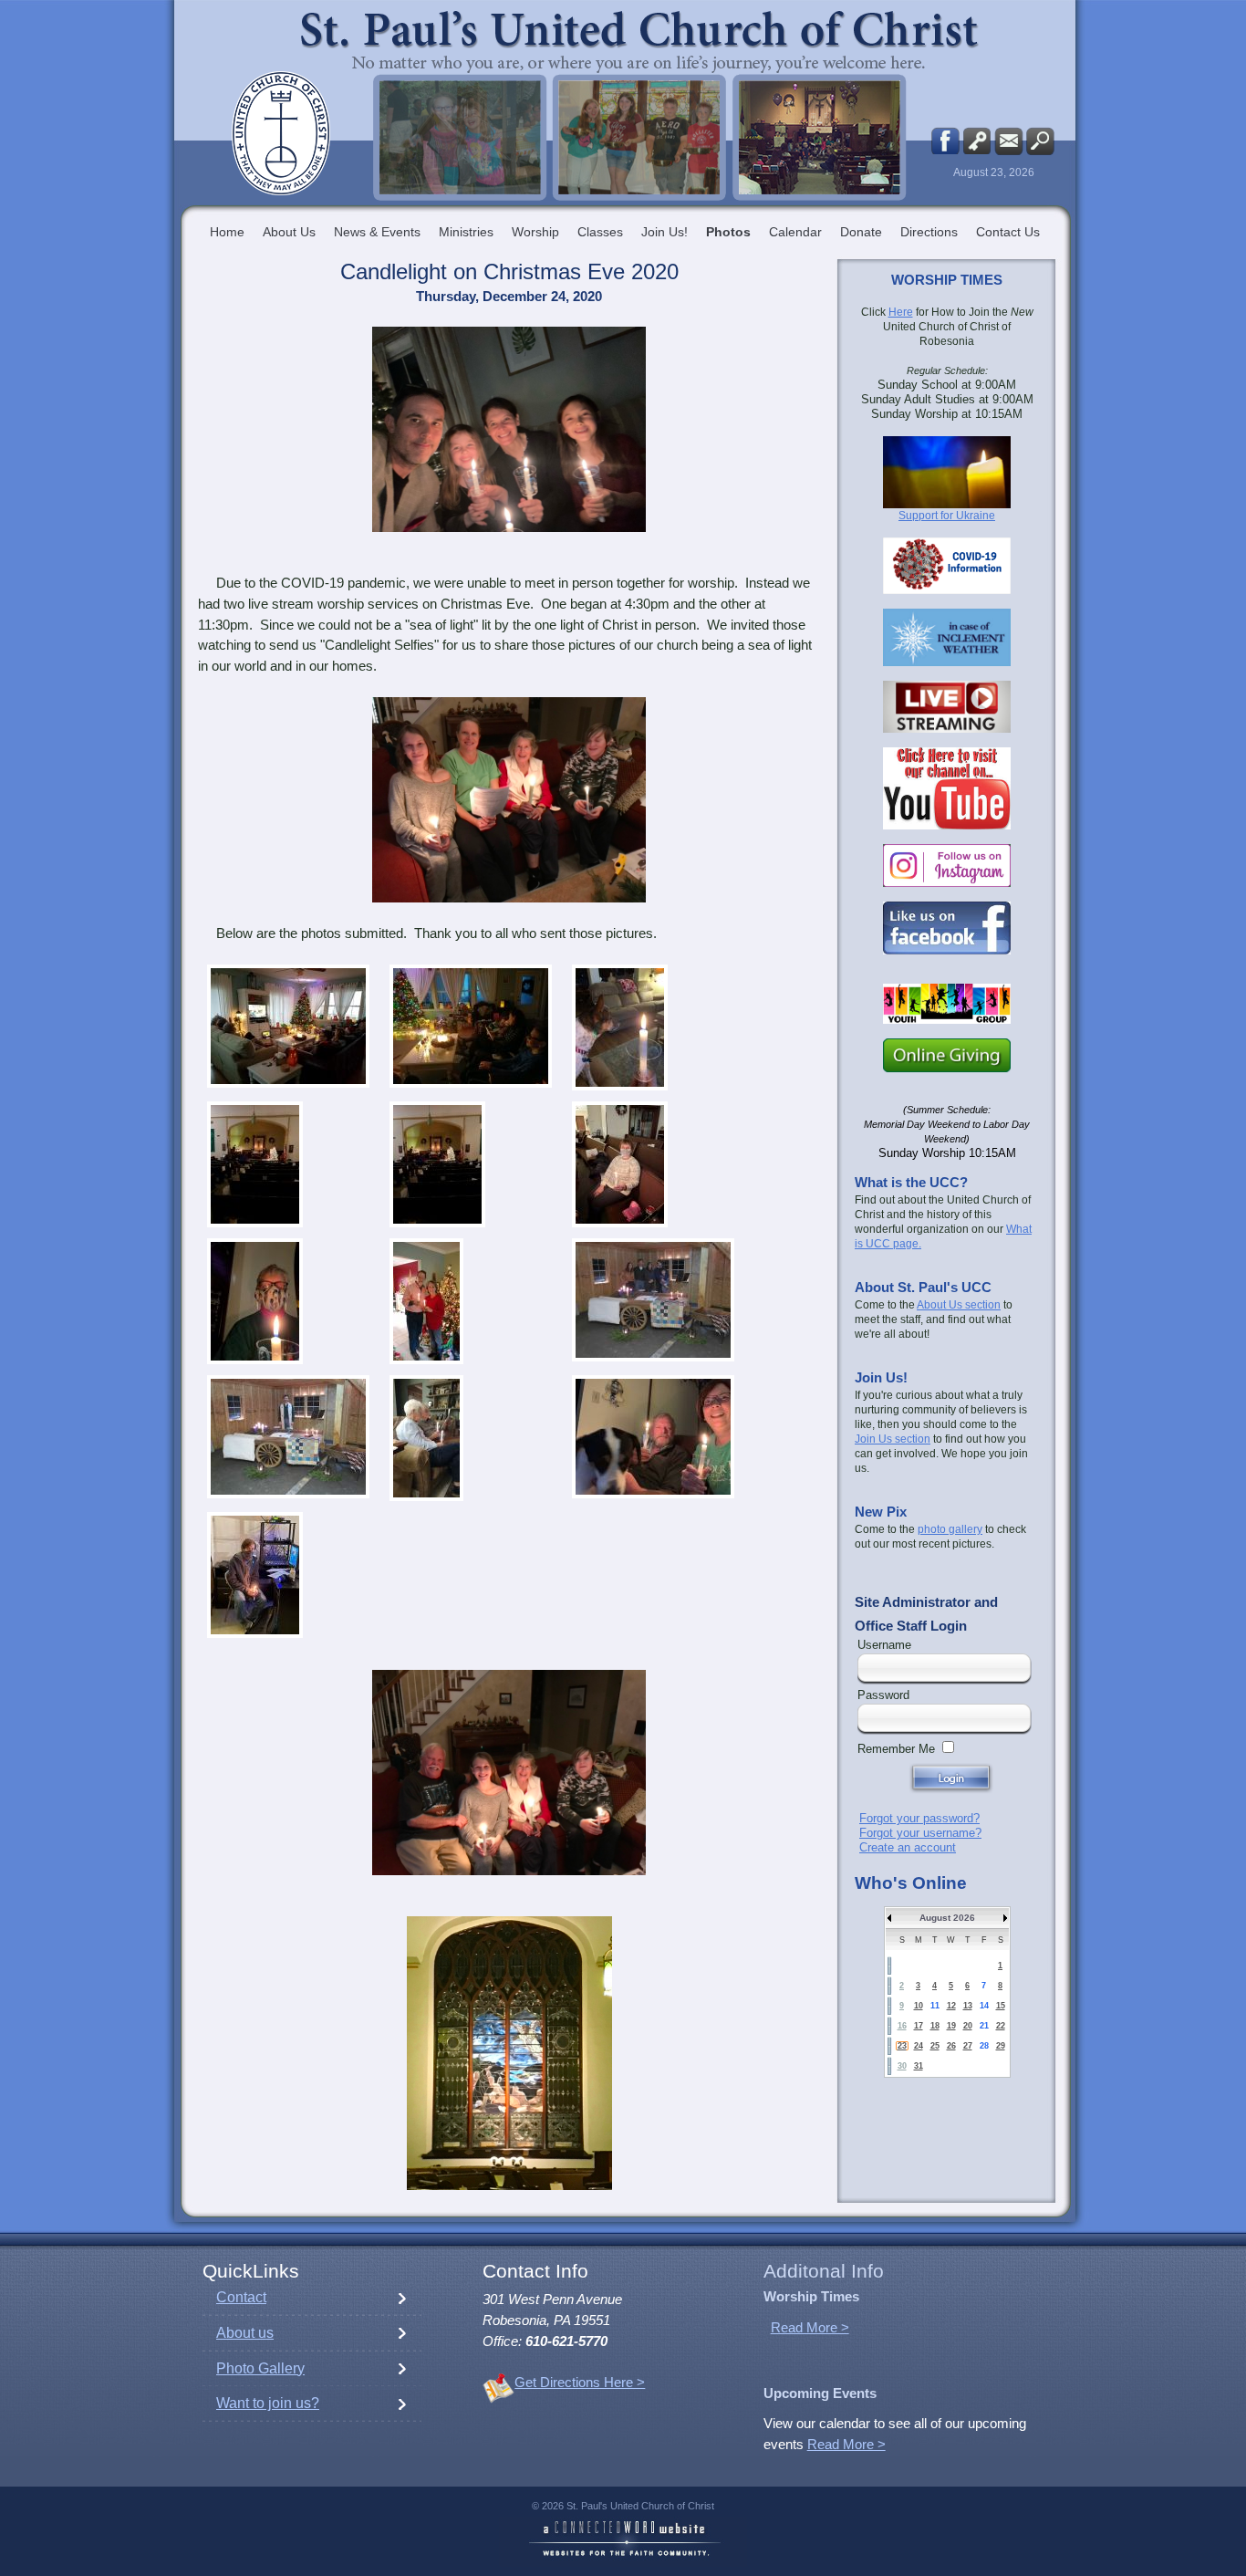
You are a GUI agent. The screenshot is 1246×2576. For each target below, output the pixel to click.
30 (902, 2066)
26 (951, 2046)
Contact (241, 2297)
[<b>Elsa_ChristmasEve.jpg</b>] (620, 1164)
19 (951, 2026)
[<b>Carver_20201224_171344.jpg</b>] (471, 1026)
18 (935, 2026)
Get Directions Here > (580, 2383)
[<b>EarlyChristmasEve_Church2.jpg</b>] (437, 1164)
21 (984, 2026)
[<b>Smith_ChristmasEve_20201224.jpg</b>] (426, 1438)
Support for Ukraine (947, 516)
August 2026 (947, 1918)
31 (919, 2066)
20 (968, 2026)
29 (1001, 2046)
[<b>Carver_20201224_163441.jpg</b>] (288, 1026)
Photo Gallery (260, 2368)
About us (245, 2333)
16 (902, 2026)
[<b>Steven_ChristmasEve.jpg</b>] (255, 1575)
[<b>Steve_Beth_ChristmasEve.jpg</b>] (653, 1437)
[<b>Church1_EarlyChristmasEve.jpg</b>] (255, 1164)
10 (919, 2006)
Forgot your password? (919, 1818)
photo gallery (950, 1529)
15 (1001, 2006)
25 (935, 2046)
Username (884, 1645)
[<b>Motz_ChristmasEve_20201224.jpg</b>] (653, 1300)
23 (902, 2046)
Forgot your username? (920, 1833)
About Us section (959, 1305)
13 (968, 2006)
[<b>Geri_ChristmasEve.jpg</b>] (255, 1301)
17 (919, 2026)
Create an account (908, 1847)
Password (883, 1695)
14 (984, 2006)
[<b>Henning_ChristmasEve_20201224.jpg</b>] (426, 1301)
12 (951, 2006)
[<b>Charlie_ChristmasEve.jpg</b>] (620, 1027)
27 (968, 2046)
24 (919, 2046)
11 (935, 2006)
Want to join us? (268, 2403)
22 (1001, 2026)
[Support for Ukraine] (947, 472)
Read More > (810, 2328)
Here (901, 312)
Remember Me (896, 1749)
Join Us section (893, 1439)
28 (984, 2046)
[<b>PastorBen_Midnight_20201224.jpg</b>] (288, 1437)
